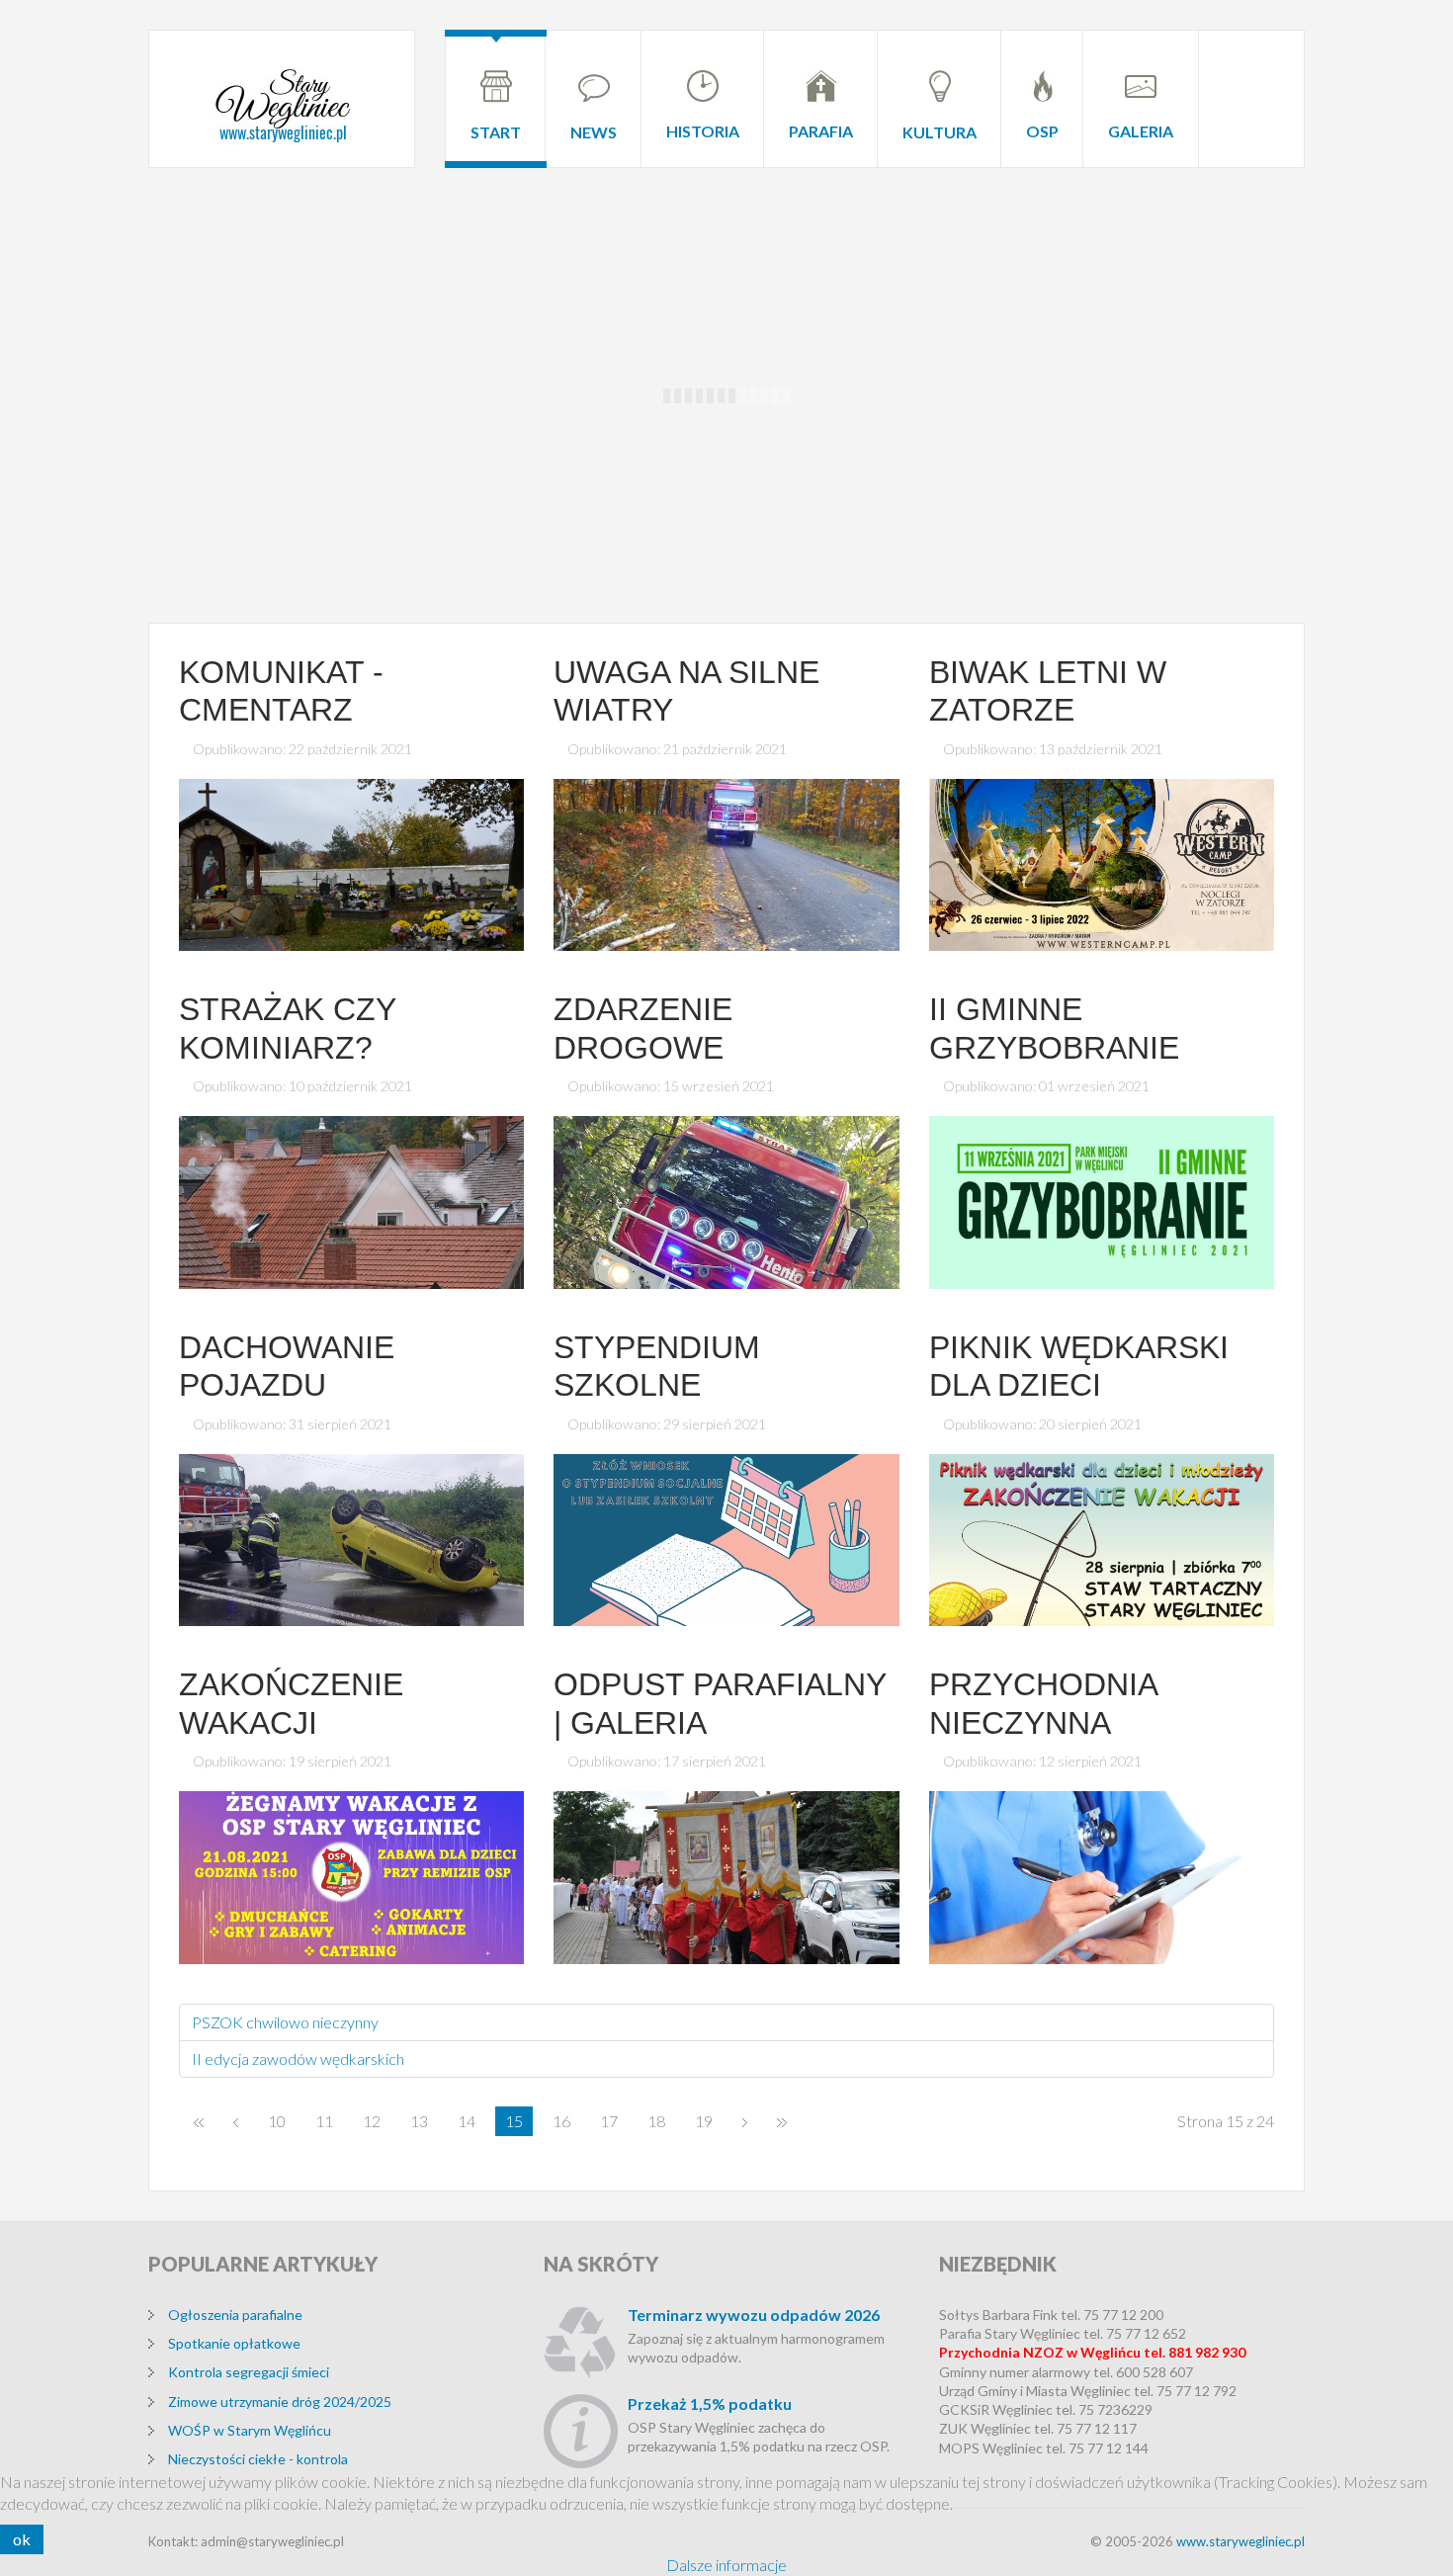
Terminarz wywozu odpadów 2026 (754, 2315)
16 (561, 2121)
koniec (782, 2121)
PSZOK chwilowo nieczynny (285, 2022)
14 (467, 2121)
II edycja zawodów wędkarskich (298, 2059)
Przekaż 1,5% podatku (710, 2404)
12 (372, 2121)
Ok (22, 2539)
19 (704, 2121)
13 (419, 2121)
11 (324, 2121)
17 (609, 2121)
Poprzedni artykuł (236, 2121)
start (199, 2121)
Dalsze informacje (726, 2565)
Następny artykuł (745, 2121)
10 (277, 2121)
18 (656, 2121)
